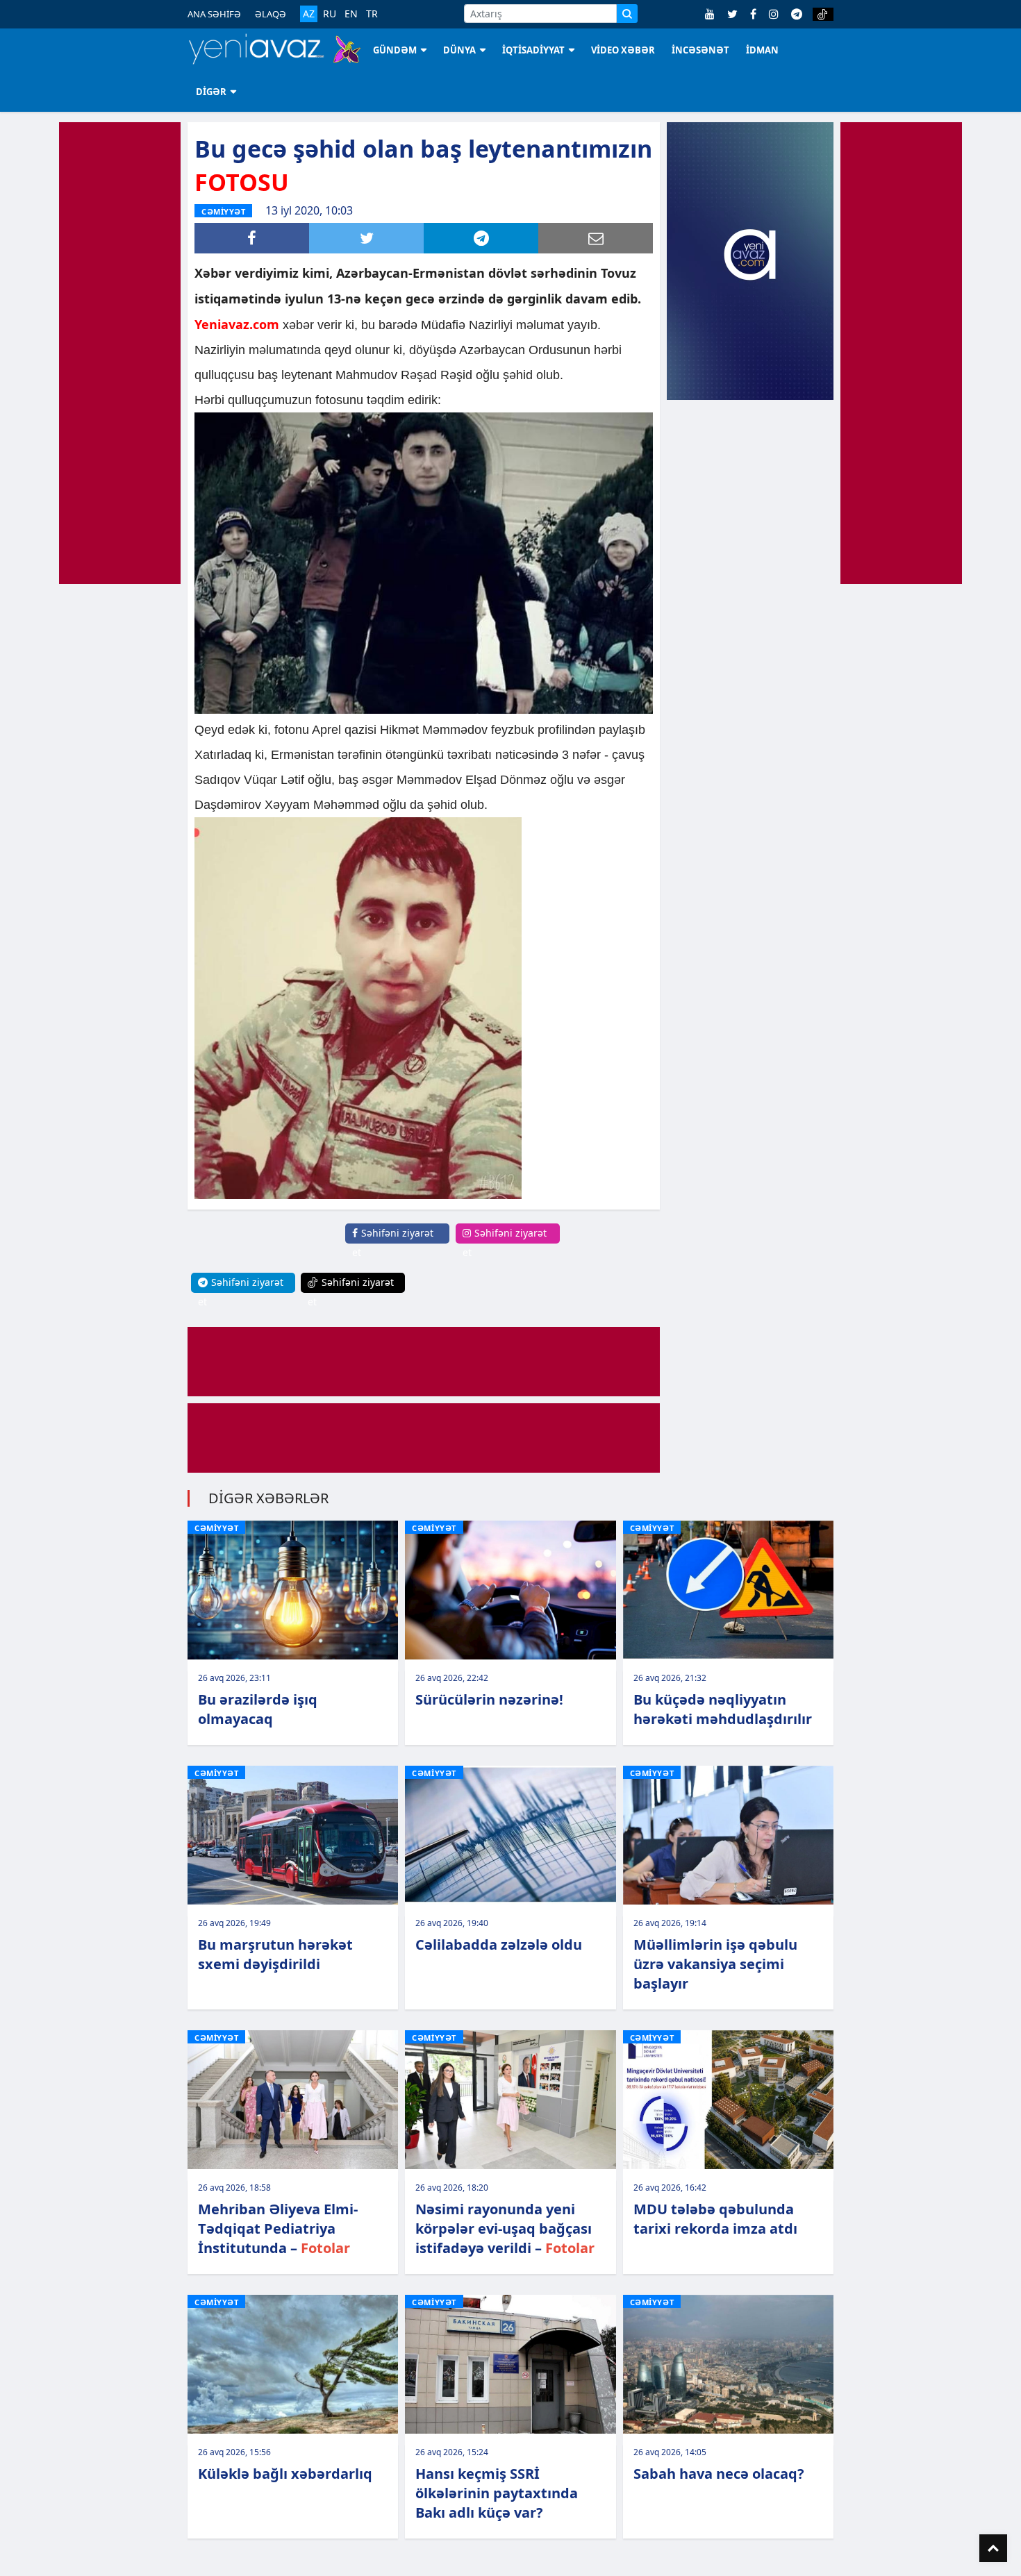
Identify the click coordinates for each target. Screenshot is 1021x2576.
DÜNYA (459, 50)
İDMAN (762, 50)
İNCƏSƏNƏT (700, 50)
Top (993, 2548)
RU (330, 14)
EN (351, 14)
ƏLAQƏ (271, 14)
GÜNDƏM (395, 50)
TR (372, 14)
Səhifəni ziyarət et (393, 1243)
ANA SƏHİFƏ (214, 14)
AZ (309, 14)
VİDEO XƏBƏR (623, 50)
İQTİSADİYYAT (533, 50)
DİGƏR (211, 92)
